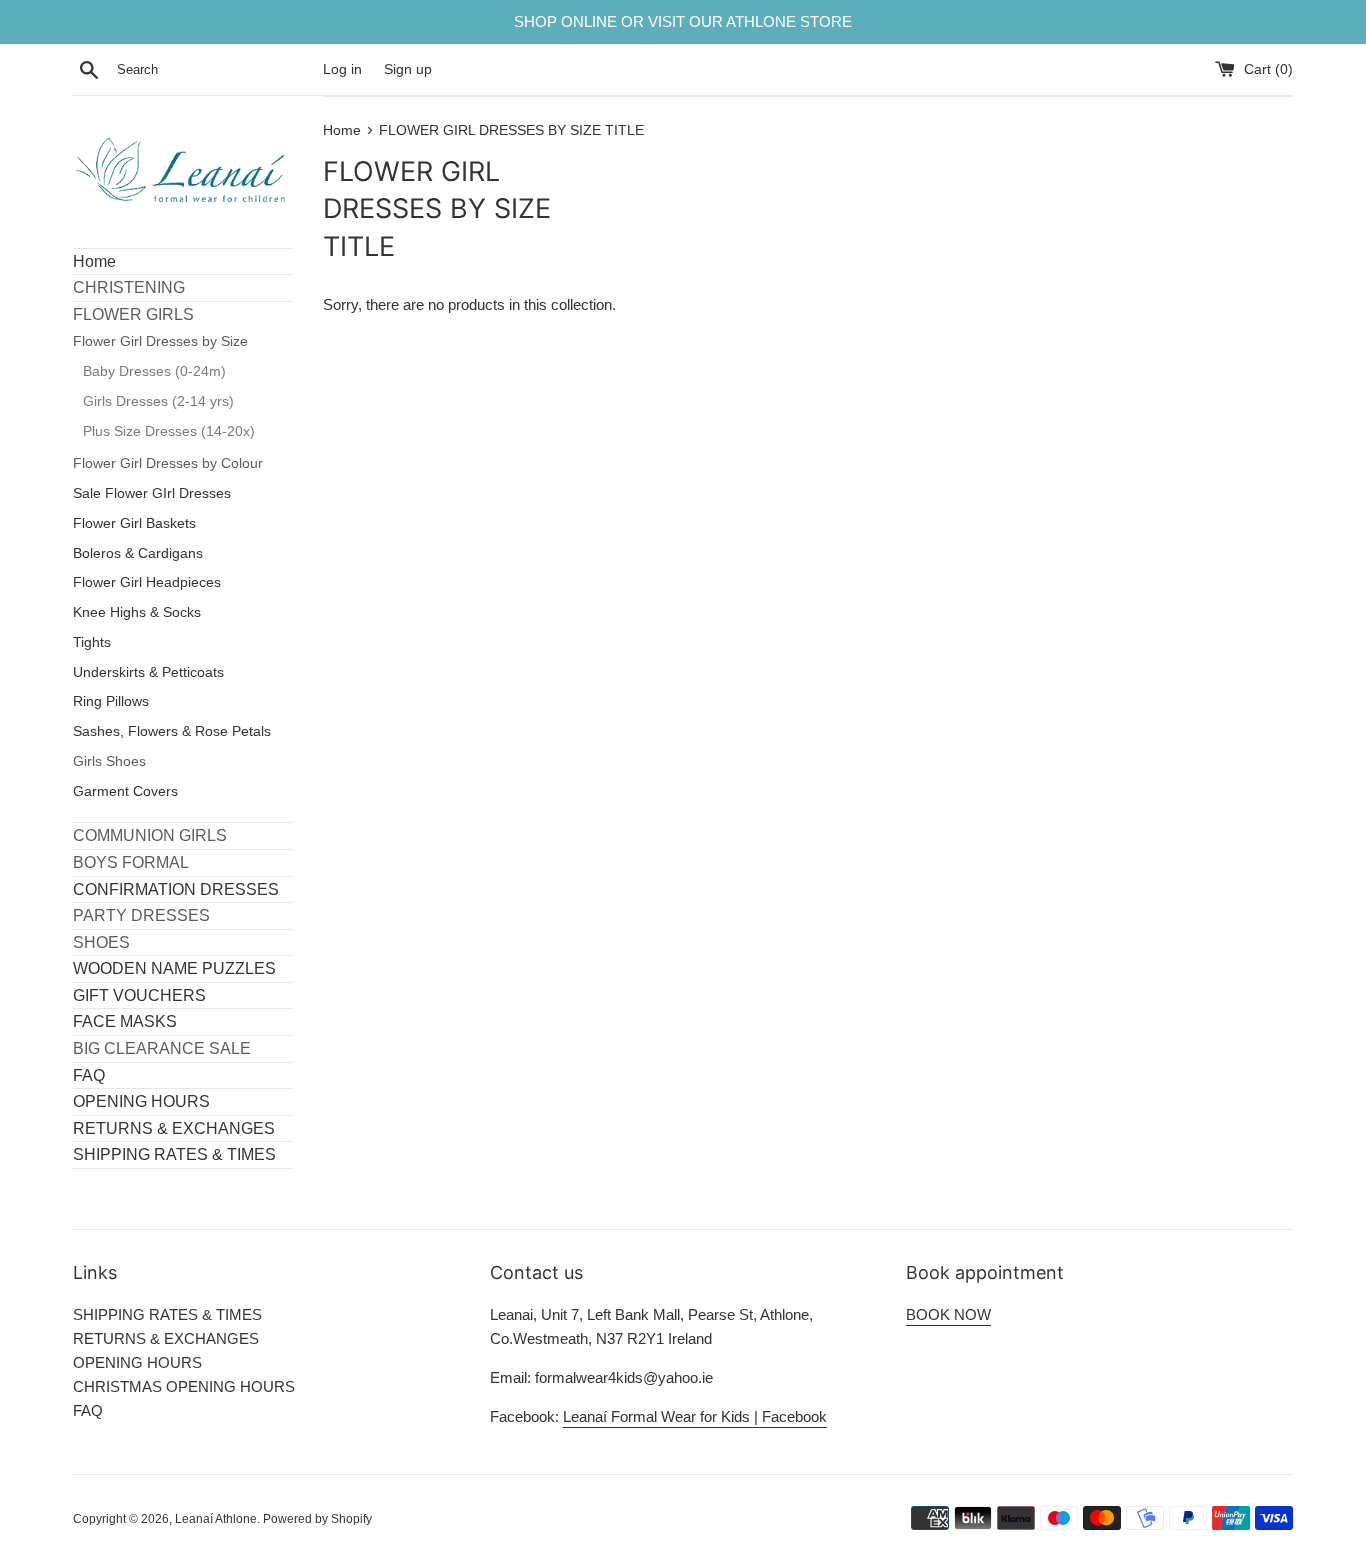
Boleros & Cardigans (138, 553)
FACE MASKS (125, 1021)
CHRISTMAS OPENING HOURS (184, 1386)
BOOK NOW (948, 1314)
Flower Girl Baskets (134, 523)
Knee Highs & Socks (137, 612)
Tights (92, 642)
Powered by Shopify (317, 1519)
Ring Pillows (111, 701)
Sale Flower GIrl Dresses (152, 493)
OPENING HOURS (141, 1101)
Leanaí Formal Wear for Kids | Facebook (695, 1416)
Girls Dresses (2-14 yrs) (158, 401)
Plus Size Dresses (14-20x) (169, 431)
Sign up (408, 69)
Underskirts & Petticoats (148, 672)
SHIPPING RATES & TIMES (174, 1154)
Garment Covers (125, 791)
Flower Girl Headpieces (147, 582)
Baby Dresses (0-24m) (154, 371)
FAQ (89, 1075)
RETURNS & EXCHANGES (174, 1128)
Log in (342, 69)
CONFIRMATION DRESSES (176, 889)
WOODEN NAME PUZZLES (174, 968)
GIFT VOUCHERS (139, 995)
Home (94, 261)
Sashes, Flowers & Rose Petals (172, 731)
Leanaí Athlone (216, 1519)
